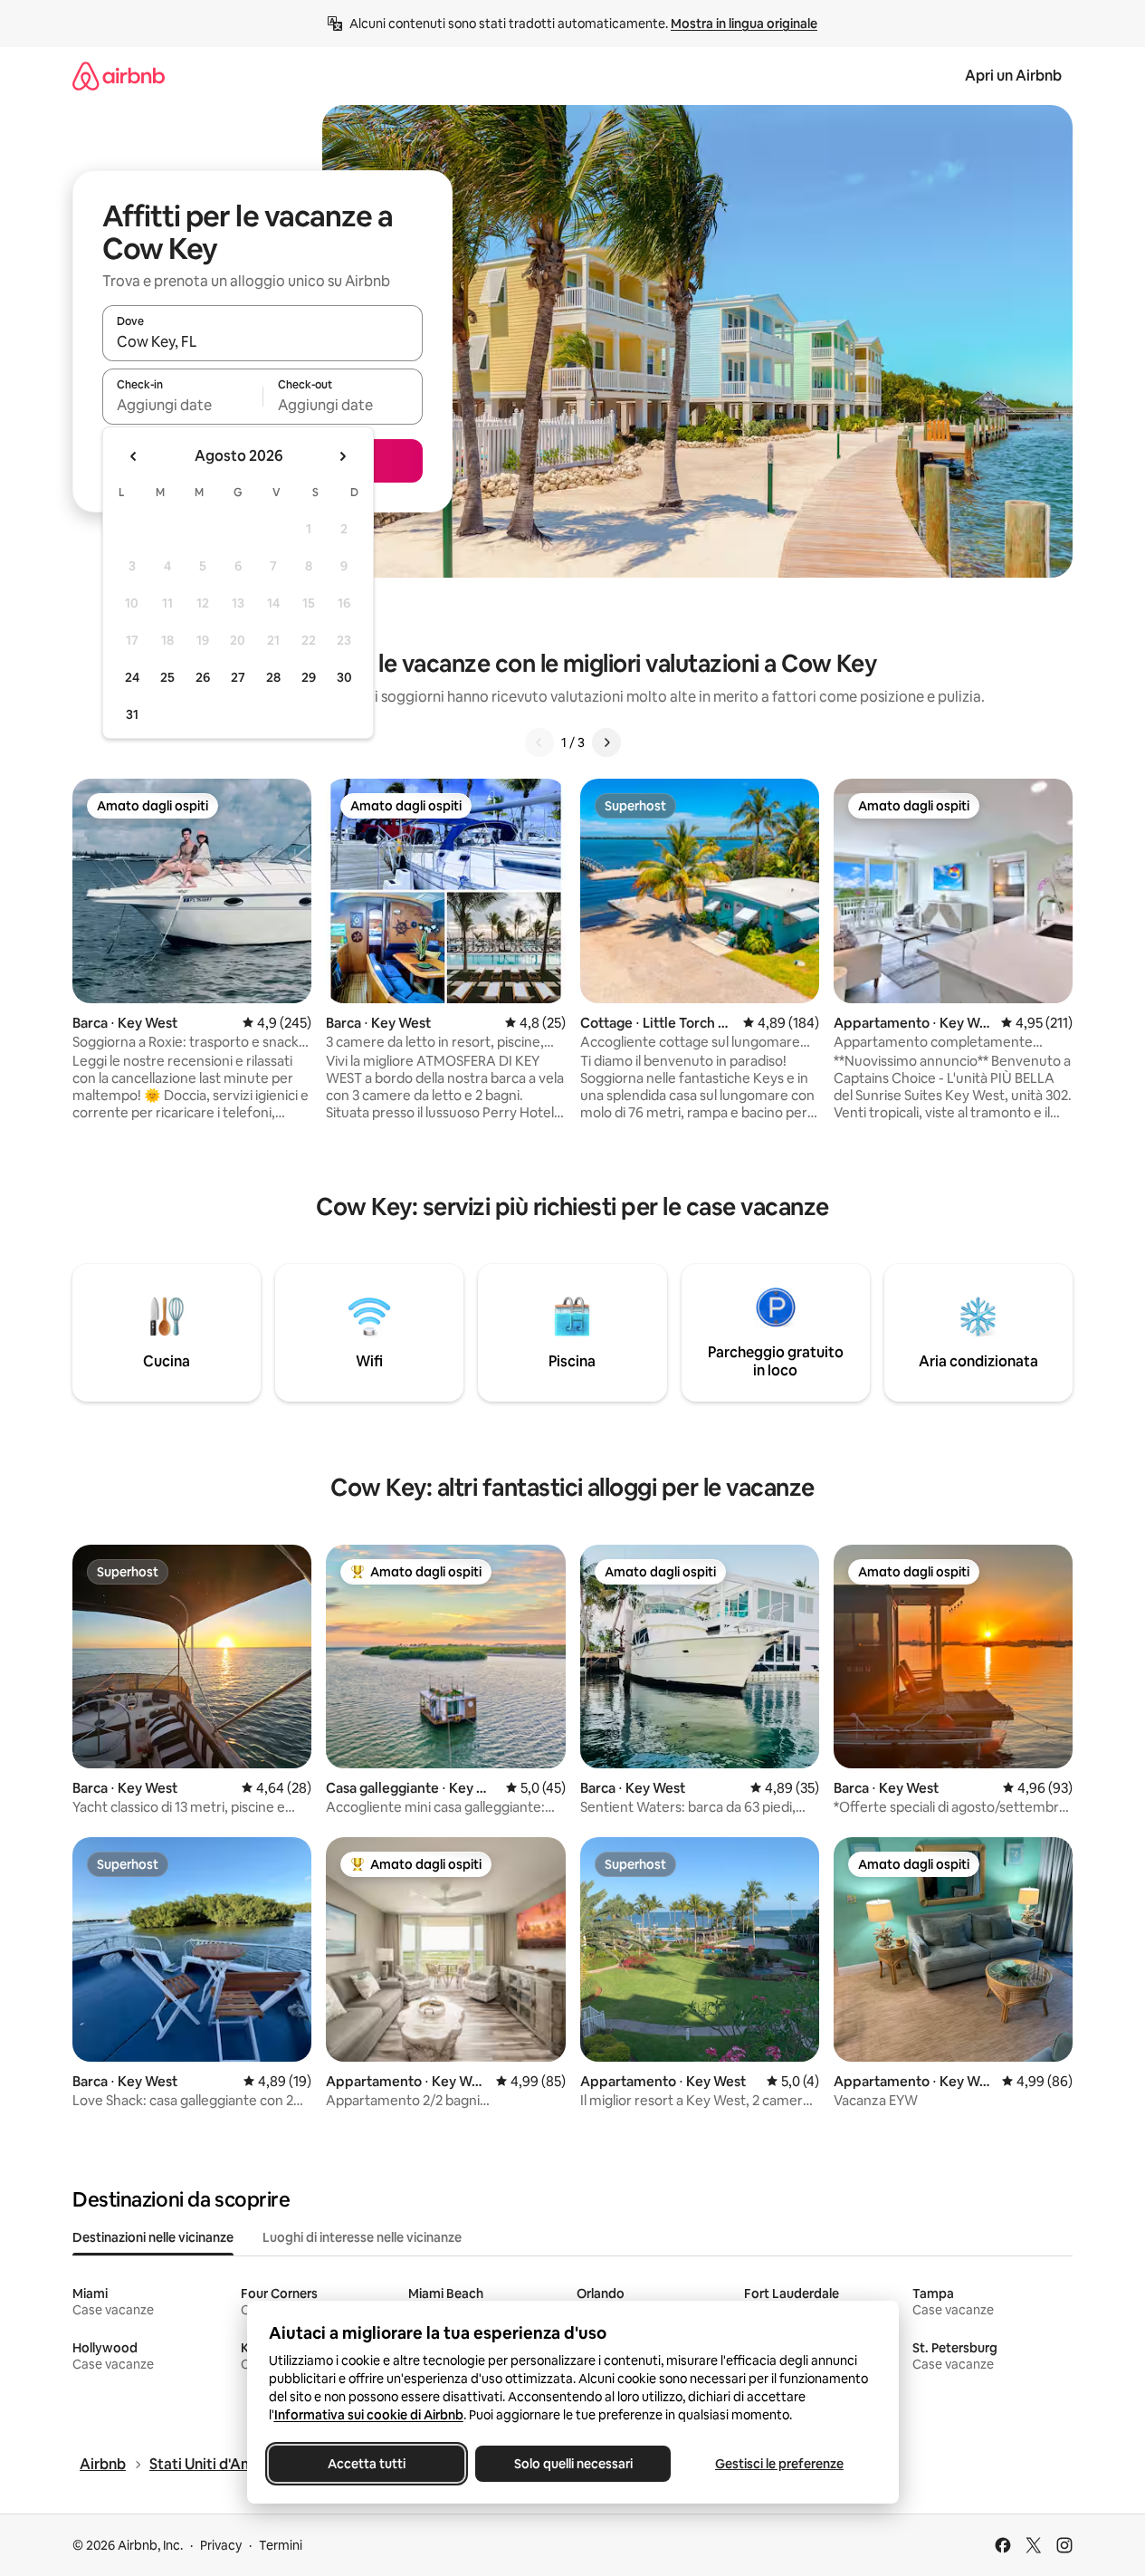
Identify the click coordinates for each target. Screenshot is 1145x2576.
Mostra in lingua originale (744, 24)
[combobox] (262, 341)
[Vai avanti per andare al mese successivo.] (342, 456)
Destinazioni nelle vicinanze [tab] (153, 2237)
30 (344, 677)
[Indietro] (539, 742)
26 (203, 677)
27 (238, 677)
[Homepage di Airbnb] (119, 76)
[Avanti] (606, 742)
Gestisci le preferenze (779, 2464)
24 (132, 677)
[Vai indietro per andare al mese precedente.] (134, 456)
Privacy (221, 2545)
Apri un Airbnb (1013, 76)
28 (273, 677)
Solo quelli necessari (572, 2464)
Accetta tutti (367, 2464)
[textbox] (182, 405)
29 (309, 677)
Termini (281, 2545)
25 (167, 677)
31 (132, 714)
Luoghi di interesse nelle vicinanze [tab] (362, 2237)
